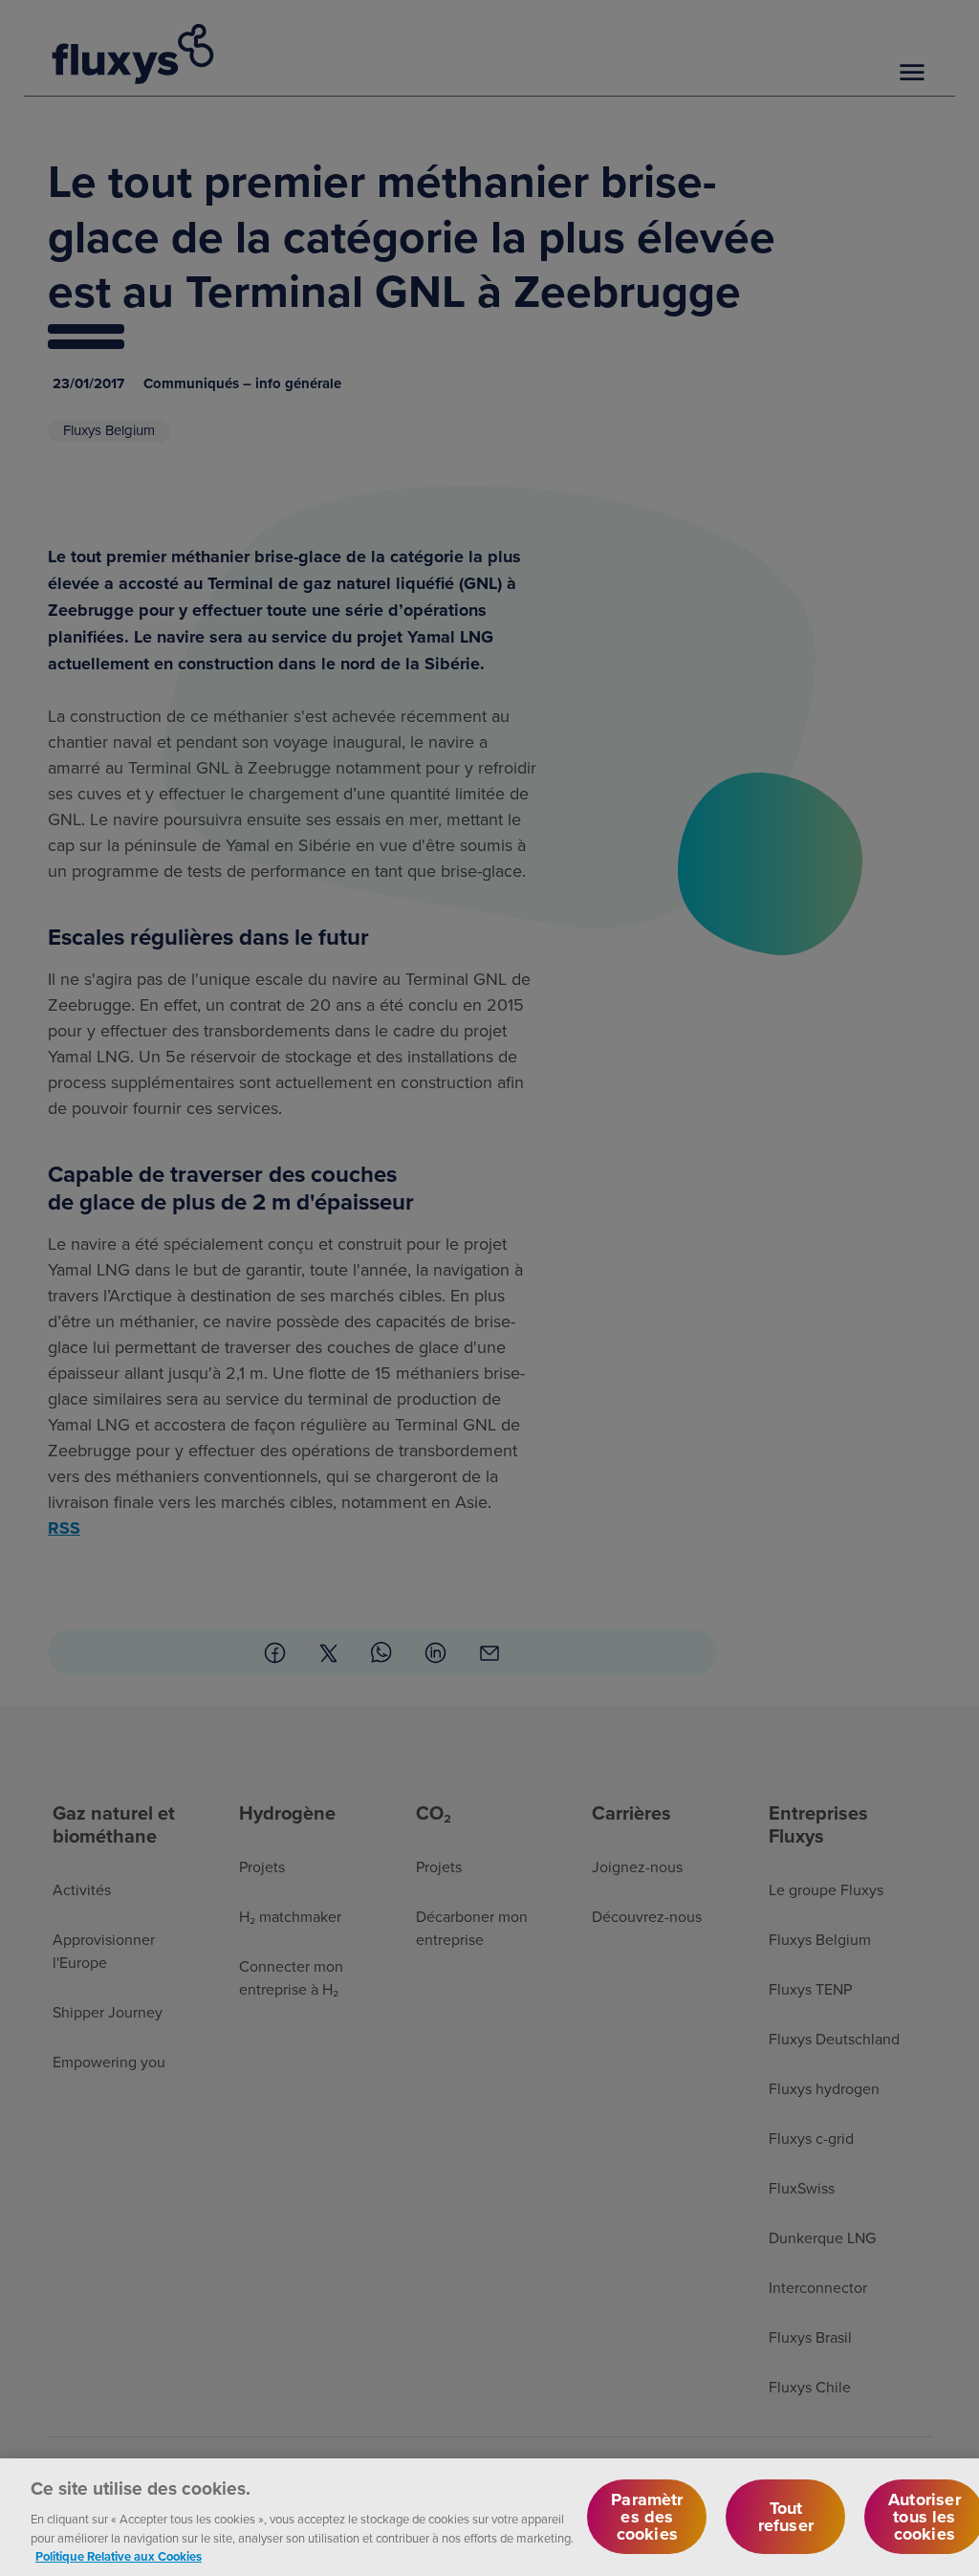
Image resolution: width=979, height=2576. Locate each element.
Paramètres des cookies (647, 2517)
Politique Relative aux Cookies (119, 2556)
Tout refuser (786, 2517)
